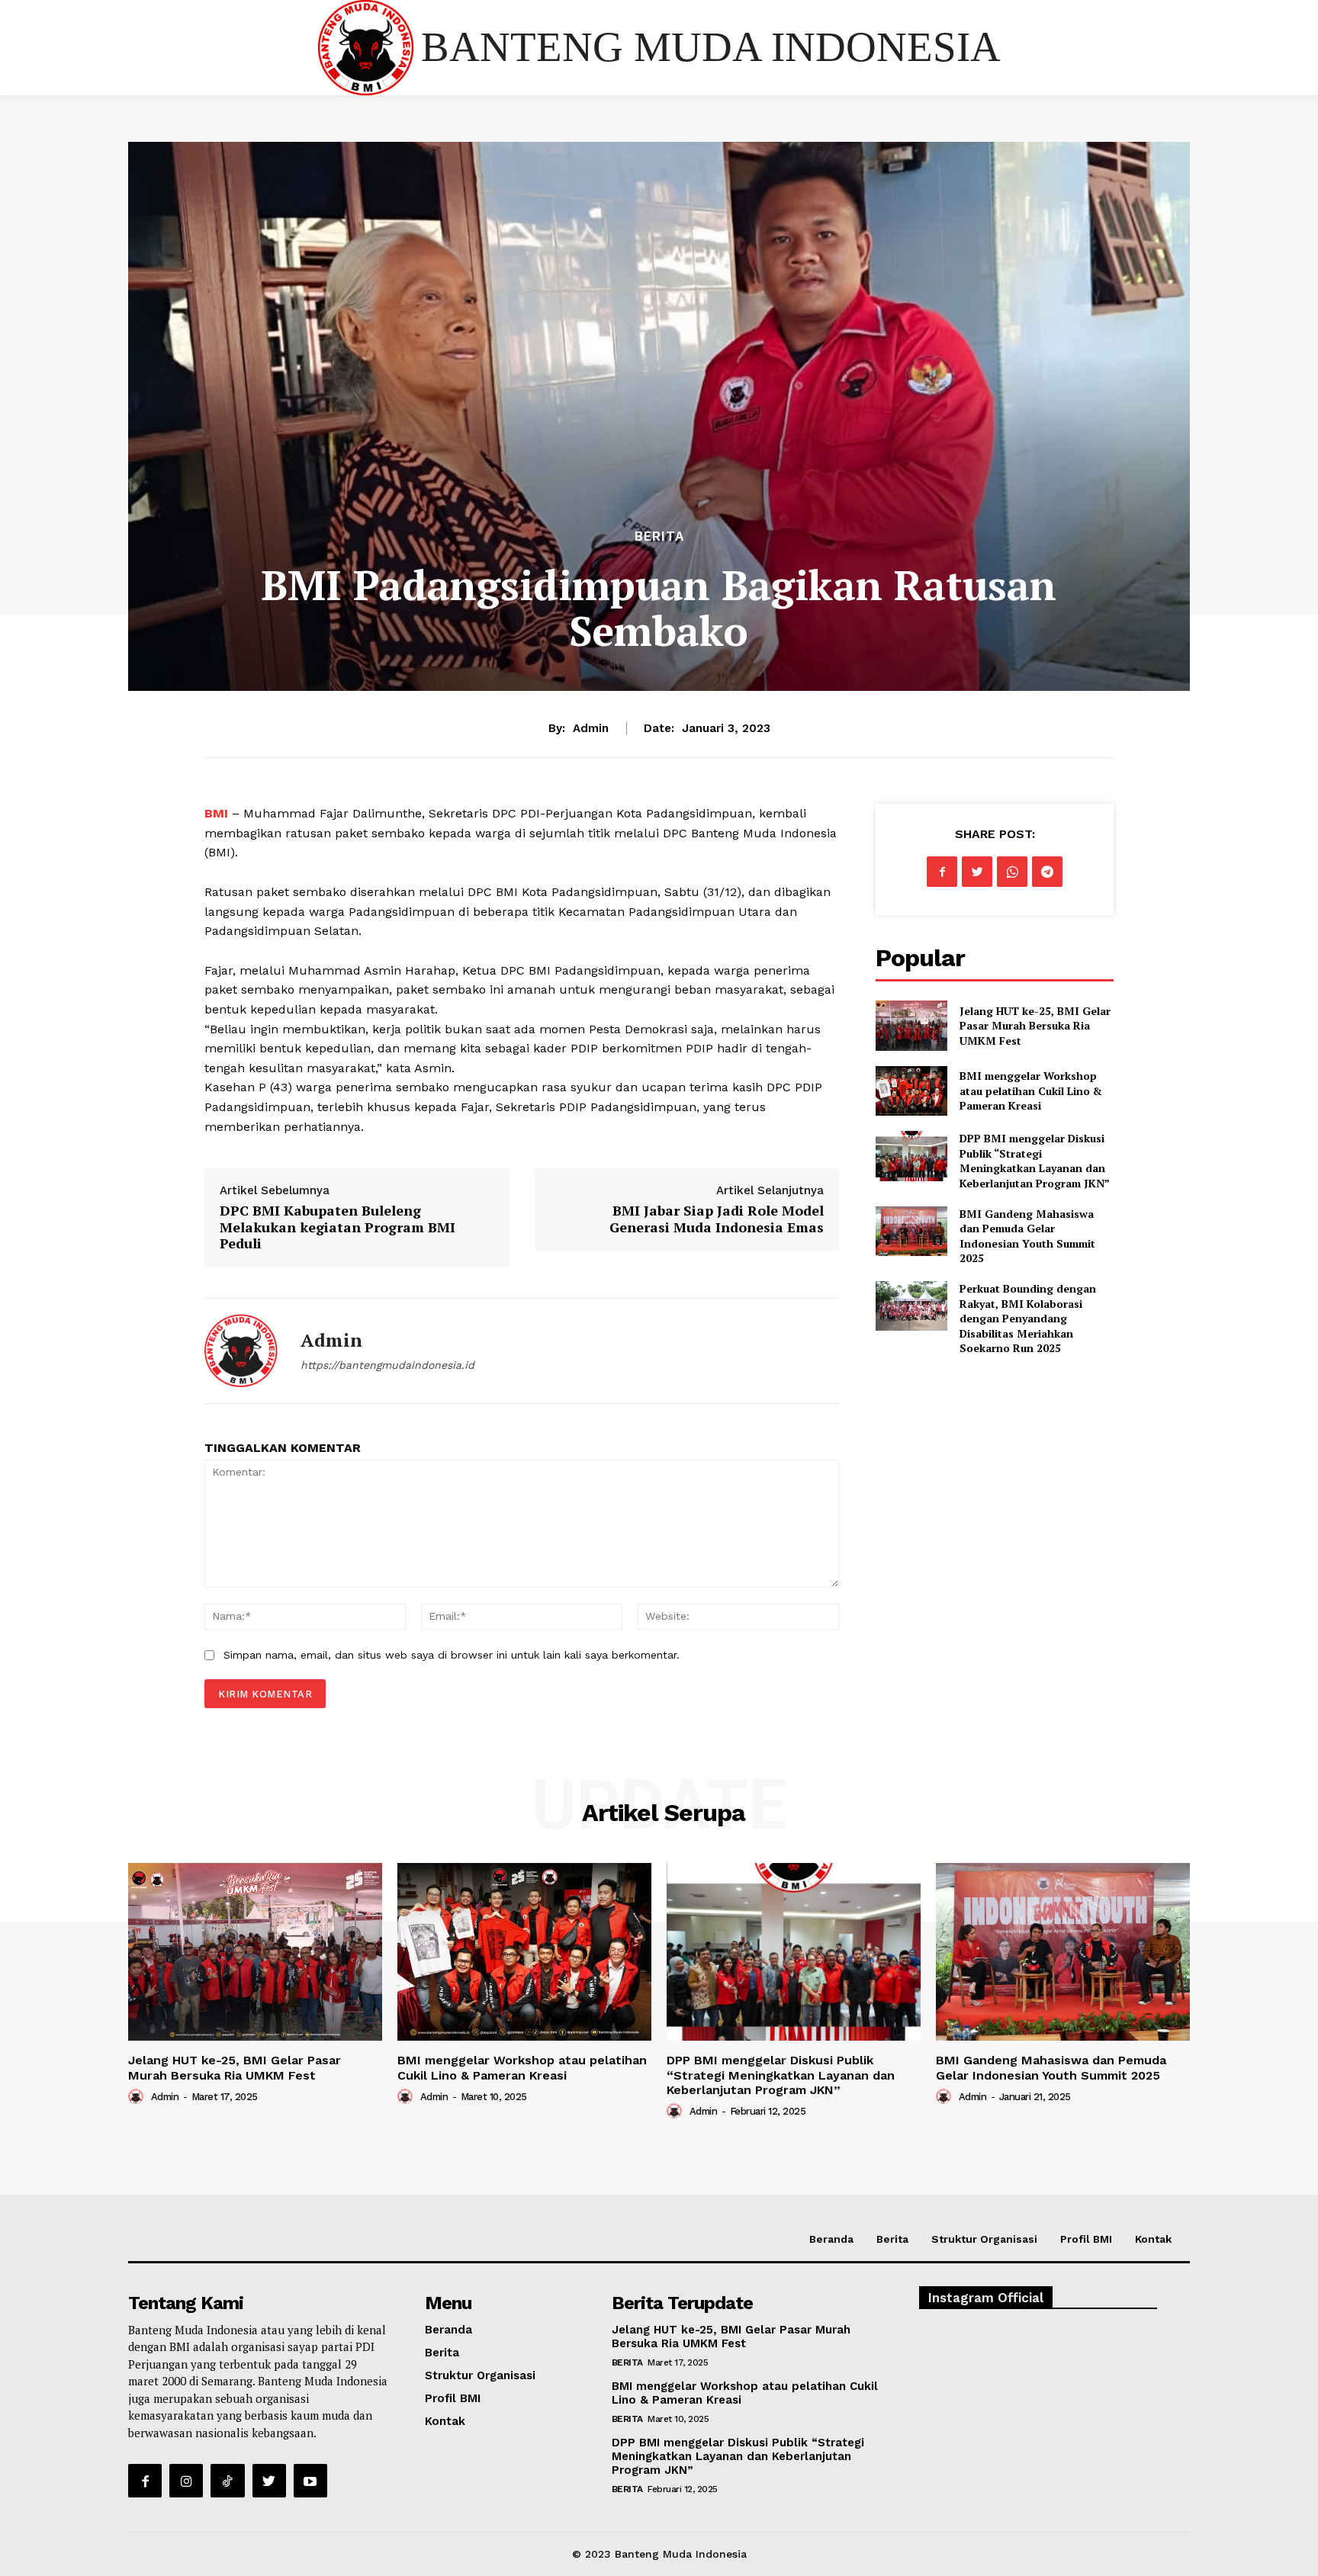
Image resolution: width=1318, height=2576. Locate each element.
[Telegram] (1047, 872)
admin (591, 728)
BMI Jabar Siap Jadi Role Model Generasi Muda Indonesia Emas (717, 1219)
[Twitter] (977, 872)
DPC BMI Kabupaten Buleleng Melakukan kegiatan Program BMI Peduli (338, 1227)
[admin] (241, 1351)
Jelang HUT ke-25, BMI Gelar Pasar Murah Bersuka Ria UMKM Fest (1035, 1026)
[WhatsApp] (1012, 872)
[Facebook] (942, 872)
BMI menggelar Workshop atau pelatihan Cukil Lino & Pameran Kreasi (1031, 1090)
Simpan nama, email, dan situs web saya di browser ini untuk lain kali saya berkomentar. (452, 1655)
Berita (659, 536)
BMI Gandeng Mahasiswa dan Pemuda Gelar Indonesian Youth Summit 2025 (1027, 1236)
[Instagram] (186, 2481)
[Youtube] (310, 2481)
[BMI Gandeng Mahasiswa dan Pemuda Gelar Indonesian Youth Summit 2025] (911, 1231)
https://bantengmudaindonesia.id (387, 1365)
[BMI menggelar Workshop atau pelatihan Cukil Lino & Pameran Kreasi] (911, 1091)
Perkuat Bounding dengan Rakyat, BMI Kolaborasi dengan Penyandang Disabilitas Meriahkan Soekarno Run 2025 (1028, 1318)
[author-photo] (138, 2096)
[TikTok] (227, 2481)
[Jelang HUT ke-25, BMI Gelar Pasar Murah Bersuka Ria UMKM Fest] (911, 1025)
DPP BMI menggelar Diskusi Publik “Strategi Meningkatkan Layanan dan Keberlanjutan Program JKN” (1035, 1161)
